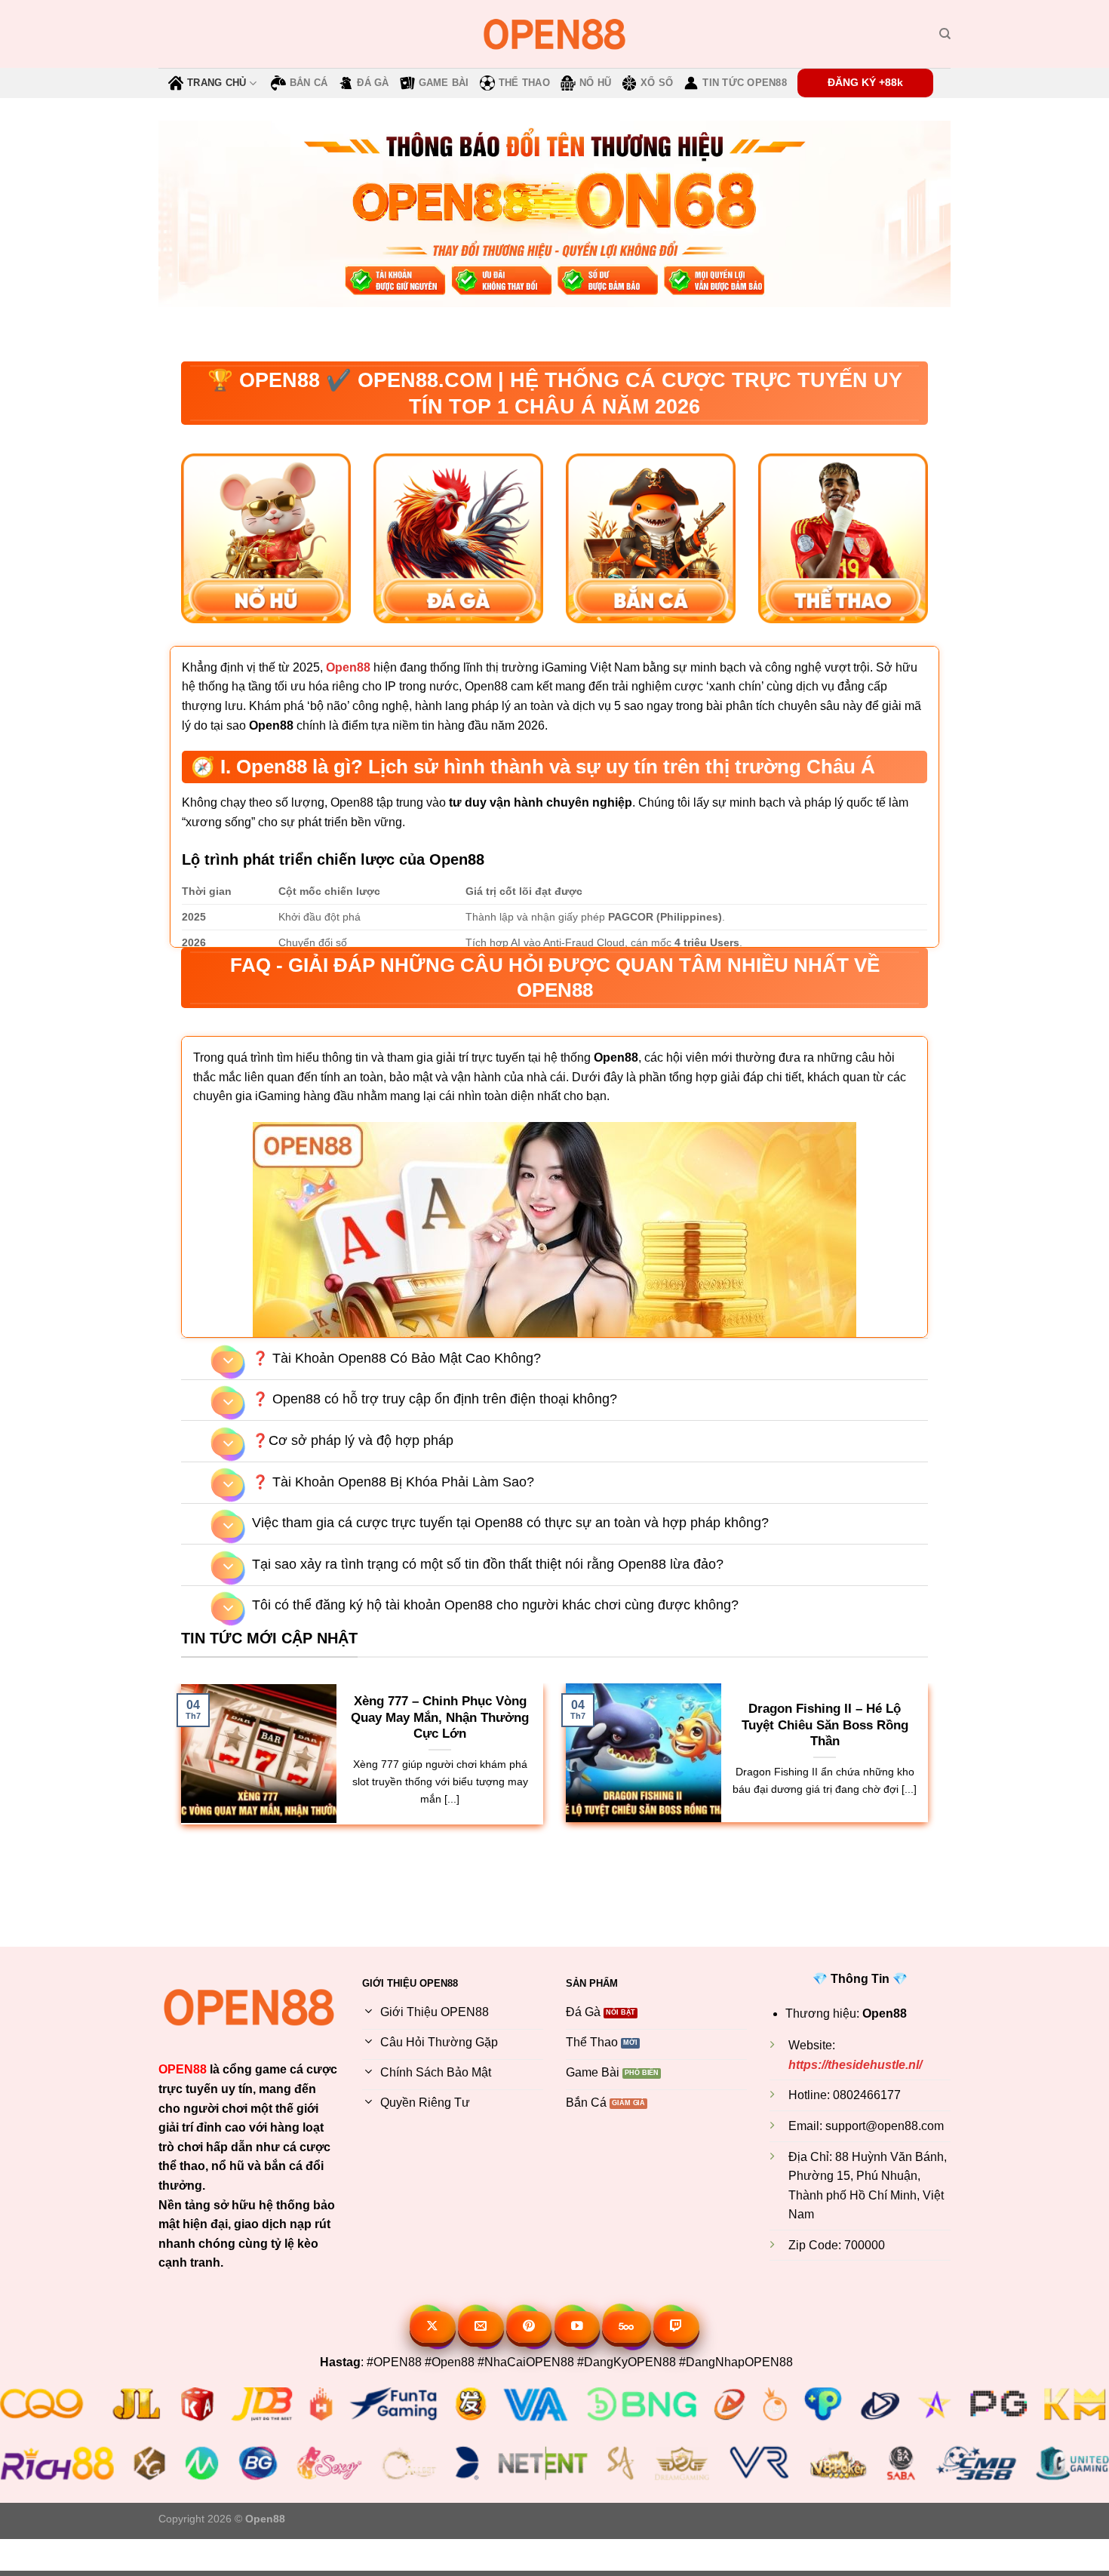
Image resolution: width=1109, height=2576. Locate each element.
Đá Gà (373, 83)
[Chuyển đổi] (228, 1362)
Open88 (348, 667)
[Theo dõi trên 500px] (627, 2327)
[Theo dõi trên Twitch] (676, 2327)
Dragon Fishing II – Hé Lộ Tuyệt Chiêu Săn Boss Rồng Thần (825, 1725)
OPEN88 (183, 2069)
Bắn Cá (309, 83)
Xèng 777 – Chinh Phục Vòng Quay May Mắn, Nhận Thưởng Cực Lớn (440, 1717)
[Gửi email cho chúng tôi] (481, 2327)
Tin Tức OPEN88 (745, 83)
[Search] (945, 34)
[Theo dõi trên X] (433, 2327)
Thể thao (524, 83)
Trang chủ (217, 83)
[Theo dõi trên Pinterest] (529, 2327)
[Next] (982, 1863)
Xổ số (657, 83)
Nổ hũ (595, 83)
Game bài (444, 83)
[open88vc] (554, 34)
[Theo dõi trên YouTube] (578, 2327)
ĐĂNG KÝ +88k (865, 83)
